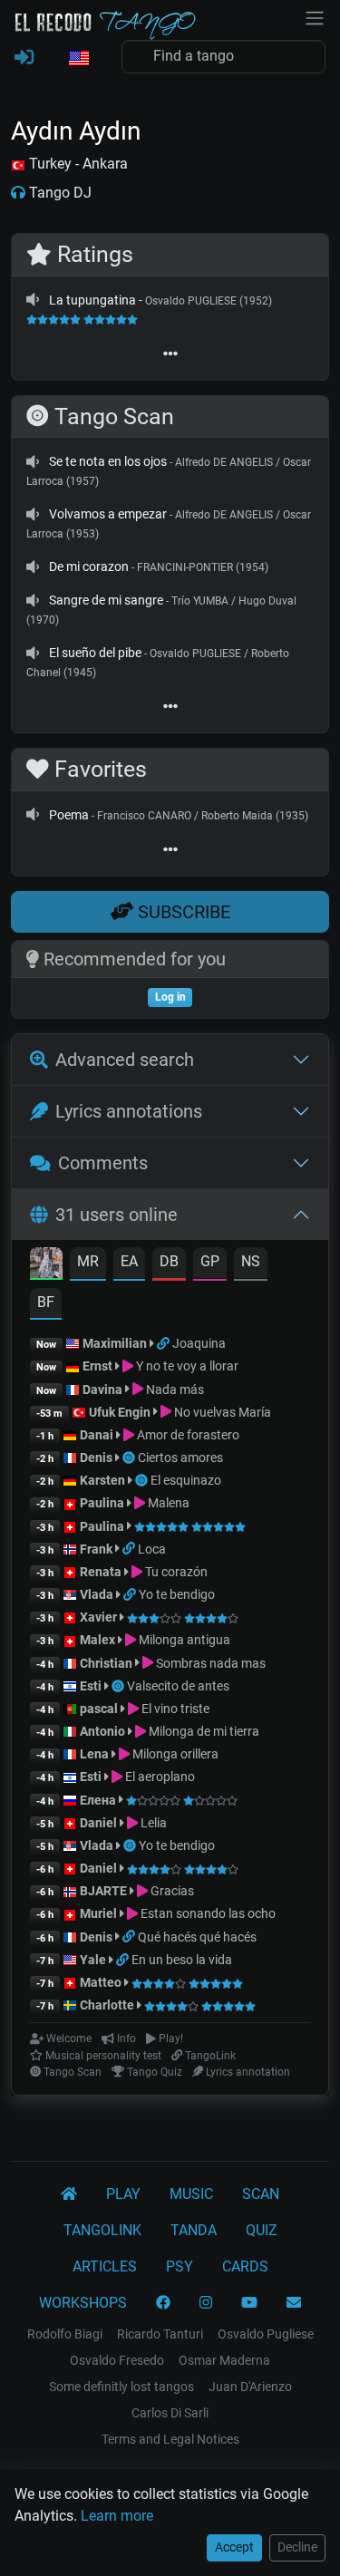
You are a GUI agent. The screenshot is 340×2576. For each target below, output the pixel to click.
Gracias (171, 1891)
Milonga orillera (174, 1754)
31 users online (117, 1215)
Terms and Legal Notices (170, 2439)
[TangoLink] (165, 1343)
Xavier (100, 1617)
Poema (69, 815)
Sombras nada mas (209, 1663)
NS (251, 1261)
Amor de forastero (187, 1435)
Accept (234, 2547)
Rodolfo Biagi (65, 2334)
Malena (167, 1503)
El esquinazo (186, 1480)
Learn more (117, 2516)
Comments (103, 1163)
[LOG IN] (24, 58)
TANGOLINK (102, 2230)
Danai (97, 1435)
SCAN (261, 2194)
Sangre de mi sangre (106, 600)
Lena (94, 1754)
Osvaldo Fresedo (117, 2360)
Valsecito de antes (178, 1686)
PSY (180, 2266)
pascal (99, 1709)
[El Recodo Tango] (69, 2194)
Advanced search (125, 1060)
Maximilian (115, 1343)
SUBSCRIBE (182, 912)
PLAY (123, 2194)
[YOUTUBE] (249, 2303)
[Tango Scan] (130, 1457)
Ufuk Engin (120, 1412)
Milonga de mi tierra (203, 1731)
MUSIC (191, 2194)
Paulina (102, 1503)
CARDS (245, 2266)
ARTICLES (105, 2266)
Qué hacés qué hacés (197, 1937)
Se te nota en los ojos (108, 461)
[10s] (33, 300)
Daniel (100, 1823)
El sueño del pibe (95, 653)
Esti (91, 1686)
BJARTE (103, 1891)
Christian (106, 1663)
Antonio (102, 1731)
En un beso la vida (182, 1960)
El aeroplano (159, 1777)
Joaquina (199, 1343)
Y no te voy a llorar (186, 1366)
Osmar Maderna (224, 2360)
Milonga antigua (183, 1640)
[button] (78, 59)
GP (210, 1261)
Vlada (97, 1594)
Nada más (174, 1390)
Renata (101, 1572)
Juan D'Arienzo (250, 2387)
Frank (96, 1549)
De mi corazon (89, 567)
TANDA (194, 2230)
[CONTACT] (294, 2303)
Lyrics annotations (129, 1111)
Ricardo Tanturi (160, 2334)
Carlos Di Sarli (170, 2413)
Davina (102, 1390)
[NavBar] (315, 16)
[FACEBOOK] (163, 2303)
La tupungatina (92, 300)
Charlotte (107, 2005)
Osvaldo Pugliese (266, 2334)
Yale (93, 1960)
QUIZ (262, 2230)
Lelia (152, 1823)
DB (169, 1261)
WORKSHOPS (83, 2303)
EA (129, 1261)
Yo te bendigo (177, 1594)
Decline (297, 2547)
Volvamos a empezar (108, 514)
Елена (98, 1800)
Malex (97, 1640)
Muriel (98, 1913)
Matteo (101, 1982)
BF (46, 1302)
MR (88, 1261)
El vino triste (174, 1709)
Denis (96, 1457)
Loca (152, 1549)
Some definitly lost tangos (121, 2387)
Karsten (102, 1480)
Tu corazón (175, 1572)
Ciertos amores (180, 1457)
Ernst (97, 1366)
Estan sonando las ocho (207, 1913)
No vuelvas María (221, 1412)
